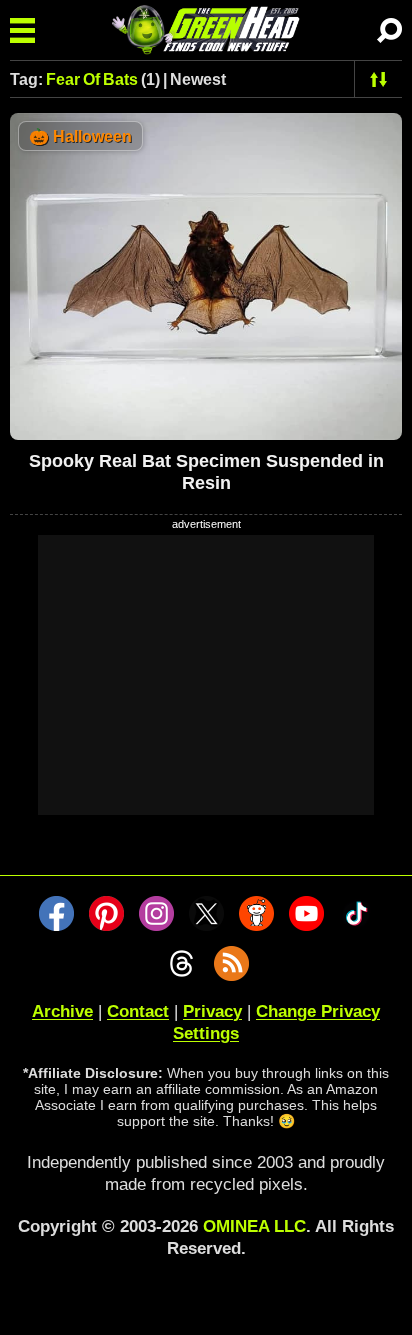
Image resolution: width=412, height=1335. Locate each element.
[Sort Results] (378, 79)
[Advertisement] (206, 675)
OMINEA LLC (254, 1226)
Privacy (212, 1011)
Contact (138, 1011)
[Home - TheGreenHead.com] (206, 30)
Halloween (80, 136)
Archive (62, 1011)
